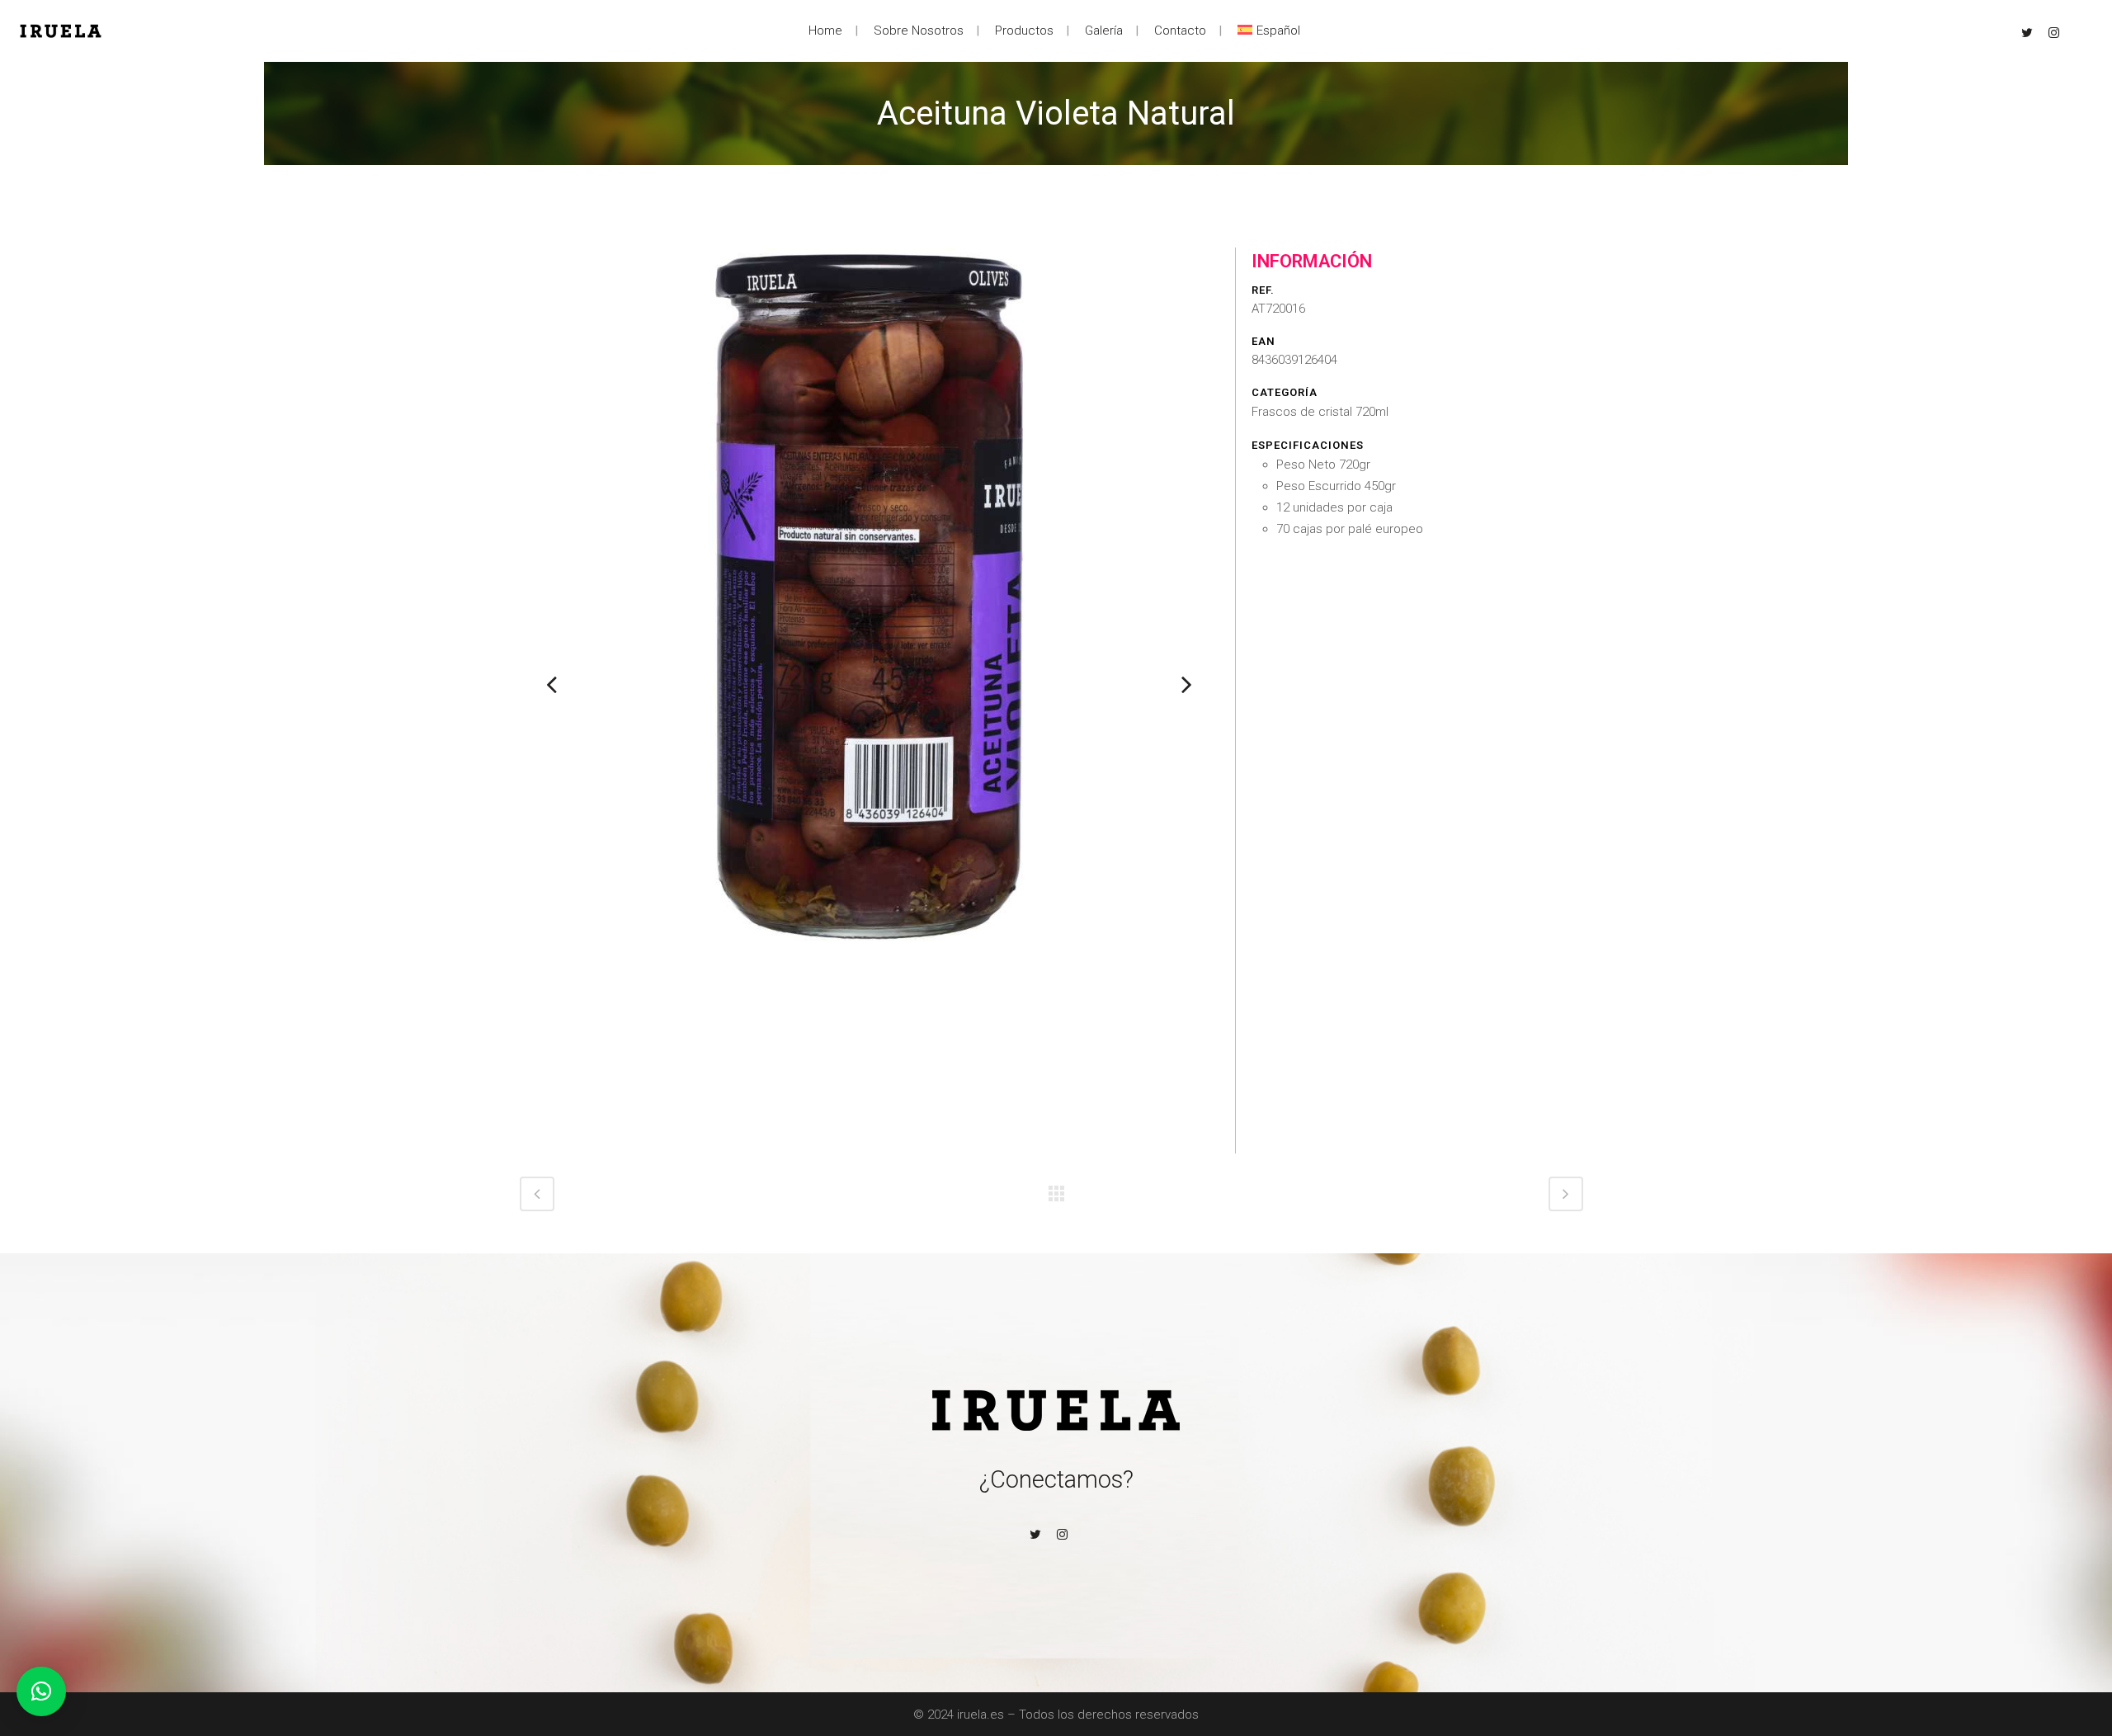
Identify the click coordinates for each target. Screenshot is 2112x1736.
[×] (41, 1691)
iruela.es (981, 1715)
